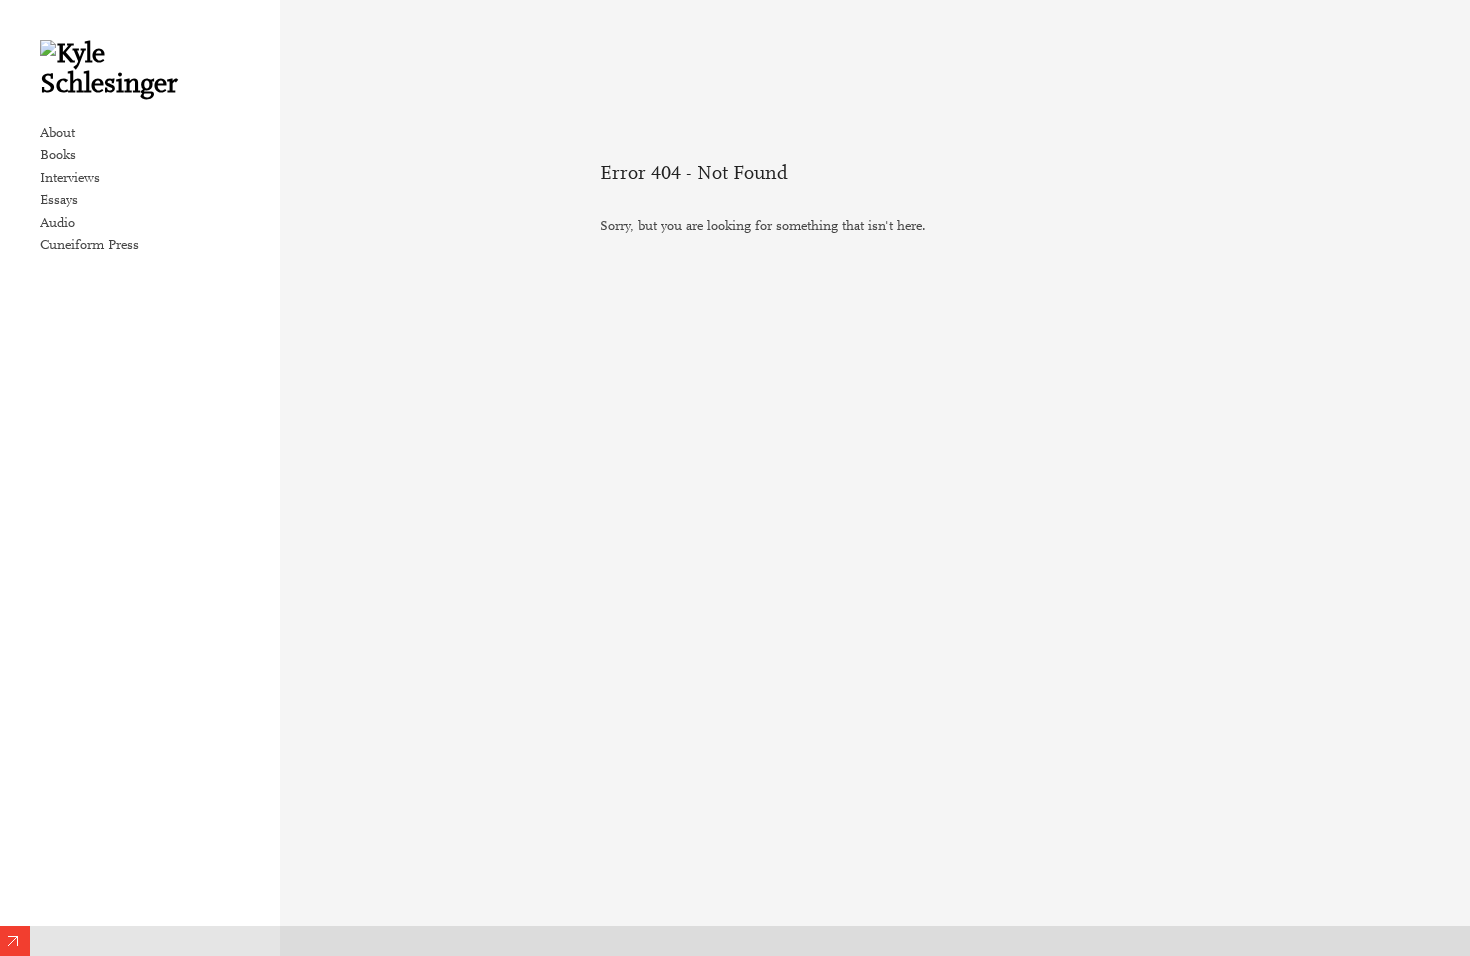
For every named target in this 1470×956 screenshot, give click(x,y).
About (57, 134)
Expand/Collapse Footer (15, 941)
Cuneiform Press (89, 246)
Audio (57, 224)
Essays (59, 201)
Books (58, 156)
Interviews (70, 179)
